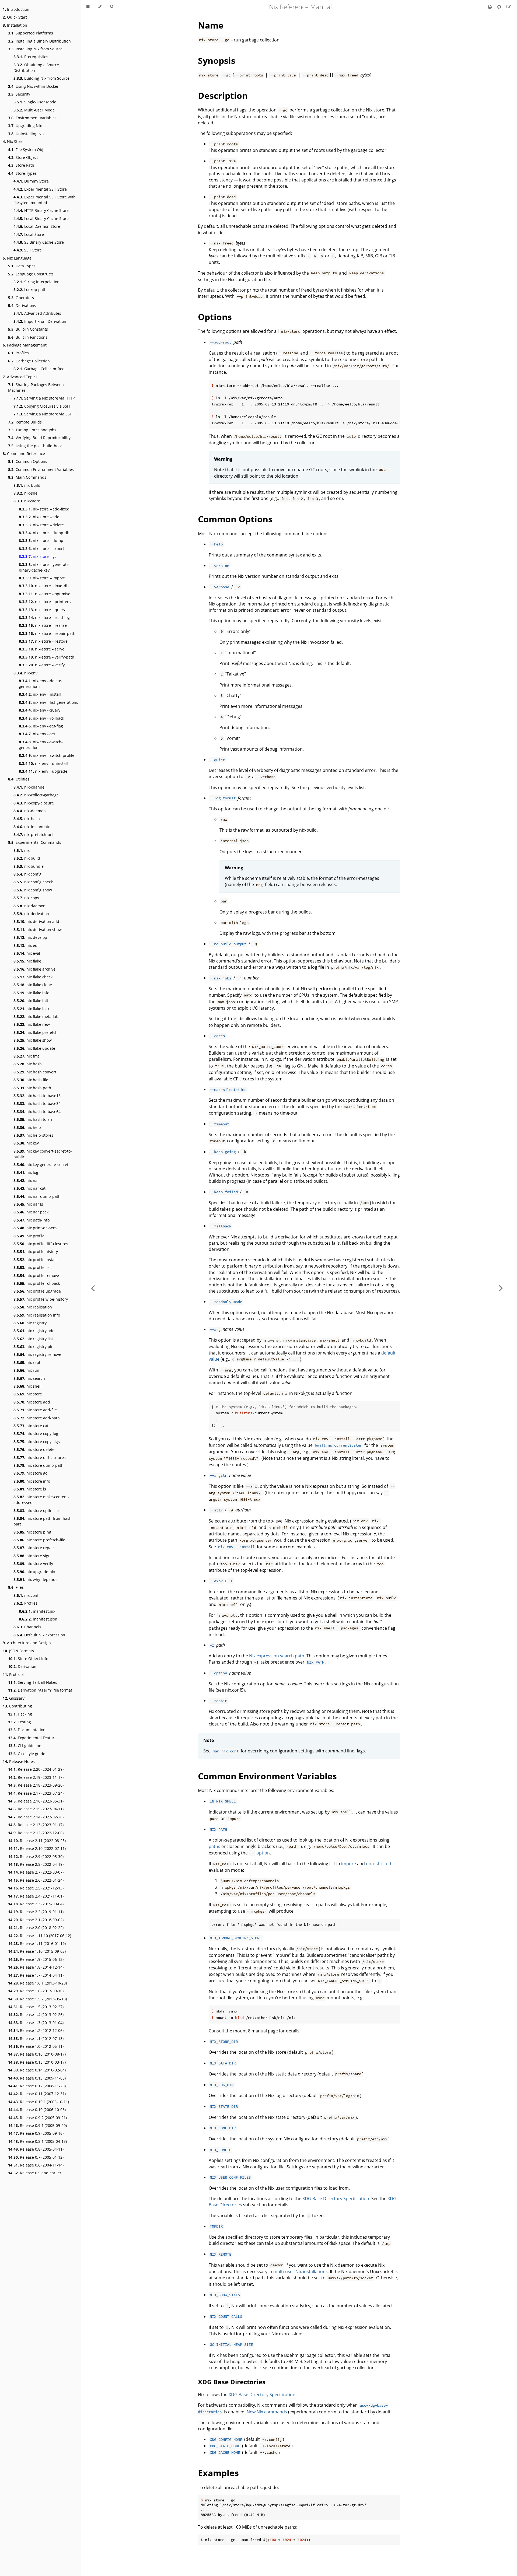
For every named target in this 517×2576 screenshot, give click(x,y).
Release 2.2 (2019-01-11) (36, 1912)
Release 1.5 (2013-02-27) (36, 2007)
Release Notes (19, 1761)
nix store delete (34, 1449)
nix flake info (31, 993)
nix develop (30, 937)
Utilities (19, 779)
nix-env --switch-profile (47, 755)
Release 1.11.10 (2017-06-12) (40, 1936)
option (260, 1853)
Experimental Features (33, 1738)
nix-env (25, 673)
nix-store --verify (42, 665)
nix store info (32, 1481)
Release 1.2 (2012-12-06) (36, 2030)
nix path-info (32, 1220)
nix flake (27, 961)
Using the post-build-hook (35, 446)
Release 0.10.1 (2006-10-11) (39, 2102)
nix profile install (35, 1260)
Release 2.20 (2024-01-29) (36, 1769)
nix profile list (32, 1267)
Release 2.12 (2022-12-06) (36, 1833)
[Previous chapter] (93, 1288)
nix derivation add (36, 921)
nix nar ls (28, 1204)
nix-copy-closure (34, 803)
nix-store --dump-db (44, 533)
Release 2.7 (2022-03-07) (36, 1872)
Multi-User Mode (34, 110)
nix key (26, 1143)
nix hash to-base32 (37, 1103)
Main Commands (27, 477)
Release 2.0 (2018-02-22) (36, 1928)
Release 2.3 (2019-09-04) (36, 1904)
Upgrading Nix (25, 126)
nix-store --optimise (45, 594)
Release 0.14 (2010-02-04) (37, 2070)
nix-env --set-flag (41, 726)
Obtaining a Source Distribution (36, 68)
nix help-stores (33, 1135)
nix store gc (30, 1473)
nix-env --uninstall (43, 763)
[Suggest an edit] (509, 7)
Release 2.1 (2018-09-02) (36, 1920)
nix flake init (31, 1001)
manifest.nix (37, 1611)
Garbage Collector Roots (41, 369)
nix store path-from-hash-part (43, 1521)
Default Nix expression (39, 1635)
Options (215, 317)
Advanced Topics (20, 377)
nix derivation (31, 914)
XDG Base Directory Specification (336, 2199)
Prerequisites (31, 57)
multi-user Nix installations (301, 2271)
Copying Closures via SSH (42, 406)
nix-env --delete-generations (41, 684)
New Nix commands (267, 2412)
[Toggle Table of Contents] (88, 7)
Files (16, 1587)
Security (19, 94)
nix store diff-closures (40, 1457)
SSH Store (28, 250)
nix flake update (34, 1048)
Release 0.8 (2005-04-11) (36, 2149)
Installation (15, 25)
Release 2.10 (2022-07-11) (37, 1848)
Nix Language (17, 258)
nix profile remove (36, 1275)
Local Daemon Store (37, 226)
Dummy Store (31, 181)
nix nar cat (29, 1188)
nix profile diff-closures (41, 1244)
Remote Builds (25, 422)
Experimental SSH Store (40, 189)
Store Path (21, 165)
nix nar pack (31, 1212)
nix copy (26, 898)
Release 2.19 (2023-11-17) (36, 1777)
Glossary (14, 1698)
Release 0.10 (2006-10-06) (37, 2110)
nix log (26, 1172)
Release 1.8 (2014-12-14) (36, 1967)
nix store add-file (35, 1410)
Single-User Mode (35, 102)
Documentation (27, 1730)
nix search (29, 1378)
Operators (21, 298)
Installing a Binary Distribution (39, 41)
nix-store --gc (38, 556)
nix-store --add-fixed (44, 509)
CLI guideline (25, 1746)
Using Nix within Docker (33, 86)
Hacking (20, 1714)
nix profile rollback (37, 1283)
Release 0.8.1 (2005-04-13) (37, 2141)
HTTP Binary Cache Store (41, 210)
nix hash (28, 1064)
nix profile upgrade (37, 1291)
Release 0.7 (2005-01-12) (36, 2157)
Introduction (16, 9)
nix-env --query (40, 710)
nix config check (33, 882)
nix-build (27, 485)
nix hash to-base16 (37, 1096)
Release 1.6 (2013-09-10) (36, 1991)
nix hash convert (35, 1072)
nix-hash (27, 819)
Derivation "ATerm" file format (40, 1690)
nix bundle (29, 866)
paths (214, 1846)
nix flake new (32, 1024)
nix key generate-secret (41, 1165)
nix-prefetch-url (33, 834)
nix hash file (31, 1080)
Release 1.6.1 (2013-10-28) (37, 1983)
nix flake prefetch (36, 1032)
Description (223, 95)
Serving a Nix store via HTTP (44, 398)
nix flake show (33, 1040)
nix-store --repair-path (47, 633)
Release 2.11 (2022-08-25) (37, 1841)
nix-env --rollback (41, 718)
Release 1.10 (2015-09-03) (37, 1951)
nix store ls (30, 1489)
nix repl (27, 1362)
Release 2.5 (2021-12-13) (36, 1888)
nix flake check (33, 977)
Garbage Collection (29, 361)
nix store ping (32, 1532)
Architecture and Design (27, 1643)
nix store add (32, 1402)
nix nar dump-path (37, 1196)
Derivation (22, 1666)
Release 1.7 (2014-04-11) (36, 1975)
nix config (27, 874)
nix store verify (33, 1564)
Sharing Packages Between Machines (36, 387)
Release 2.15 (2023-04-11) (36, 1809)
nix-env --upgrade (43, 771)
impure (349, 1864)
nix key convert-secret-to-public (43, 1154)
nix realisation (33, 1307)
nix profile (29, 1236)
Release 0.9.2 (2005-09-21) (37, 2118)
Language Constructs (31, 274)
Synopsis (217, 60)
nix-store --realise (43, 625)
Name (211, 25)
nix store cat (31, 1426)
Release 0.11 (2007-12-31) (37, 2094)
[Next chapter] (501, 1288)
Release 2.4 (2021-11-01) (36, 1896)
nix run (26, 1370)
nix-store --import (42, 578)
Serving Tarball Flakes (33, 1682)
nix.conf (26, 1595)
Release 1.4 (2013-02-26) (36, 2015)
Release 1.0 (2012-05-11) (36, 2046)
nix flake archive (34, 969)
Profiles (18, 353)
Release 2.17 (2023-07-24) (36, 1793)
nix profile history (36, 1252)
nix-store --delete (41, 525)
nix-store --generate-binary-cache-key (44, 567)
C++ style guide (27, 1754)
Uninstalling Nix (26, 134)
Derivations (22, 305)
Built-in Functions (28, 337)
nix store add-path (37, 1418)
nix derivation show (38, 930)
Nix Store (13, 141)
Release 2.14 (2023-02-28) (36, 1817)
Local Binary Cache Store (41, 218)
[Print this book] (490, 7)
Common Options (28, 461)
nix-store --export (41, 549)
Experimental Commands (35, 842)
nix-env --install (40, 694)
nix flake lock (31, 1009)
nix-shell (27, 493)
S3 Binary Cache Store (39, 242)
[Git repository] (500, 7)
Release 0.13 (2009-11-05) (37, 2078)
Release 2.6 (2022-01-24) (36, 1880)
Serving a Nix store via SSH (43, 414)
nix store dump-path (39, 1465)
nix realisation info (37, 1315)
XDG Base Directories (232, 2382)
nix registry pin (34, 1347)
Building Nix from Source (41, 78)
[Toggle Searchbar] (112, 7)
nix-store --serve (42, 649)
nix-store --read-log (44, 617)
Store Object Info (28, 1659)
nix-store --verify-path (47, 657)
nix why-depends (35, 1579)
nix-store (27, 501)
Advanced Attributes (37, 313)
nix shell (27, 1386)
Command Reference (24, 454)
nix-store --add (39, 517)
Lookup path (30, 290)
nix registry (30, 1323)
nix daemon (29, 906)
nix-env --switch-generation (41, 745)
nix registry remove (37, 1354)
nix (22, 850)
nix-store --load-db (44, 586)
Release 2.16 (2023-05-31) (36, 1801)
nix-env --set (37, 734)
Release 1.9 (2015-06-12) (36, 1959)
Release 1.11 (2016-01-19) (37, 1943)
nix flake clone (33, 985)
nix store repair (34, 1548)
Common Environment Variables (41, 469)
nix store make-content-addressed (41, 1500)
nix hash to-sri (33, 1119)
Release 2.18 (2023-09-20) (36, 1785)
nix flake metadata (36, 1016)
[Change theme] (100, 7)
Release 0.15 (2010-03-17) (37, 2062)
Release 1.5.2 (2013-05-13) (37, 1999)
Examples (218, 2473)
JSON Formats (18, 1651)
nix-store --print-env (45, 602)
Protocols (14, 1674)
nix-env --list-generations (48, 702)
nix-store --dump (41, 540)
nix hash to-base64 (37, 1112)
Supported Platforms (31, 33)
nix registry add (34, 1331)
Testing (20, 1722)
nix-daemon (30, 811)
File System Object (28, 150)
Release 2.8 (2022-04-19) (36, 1864)
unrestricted (379, 1864)
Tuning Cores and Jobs (32, 430)
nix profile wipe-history (41, 1299)
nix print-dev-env (35, 1228)
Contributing (17, 1706)
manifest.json (38, 1619)
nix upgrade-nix (34, 1572)
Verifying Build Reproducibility (39, 438)
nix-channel (29, 787)
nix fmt (26, 1056)
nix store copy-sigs (37, 1442)
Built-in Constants (28, 329)
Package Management (25, 345)
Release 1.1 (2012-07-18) (36, 2038)
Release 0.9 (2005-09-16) (36, 2133)
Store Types (22, 173)
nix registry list (33, 1339)
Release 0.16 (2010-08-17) (37, 2054)
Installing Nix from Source (35, 49)
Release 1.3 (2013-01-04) (36, 2023)
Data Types (22, 266)
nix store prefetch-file (39, 1540)
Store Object (23, 157)
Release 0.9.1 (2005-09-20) (37, 2125)
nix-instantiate (32, 827)
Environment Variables (32, 118)
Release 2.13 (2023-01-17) (36, 1825)
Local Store (29, 234)
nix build (27, 858)
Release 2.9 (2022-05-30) (36, 1856)
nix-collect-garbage (36, 795)
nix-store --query (42, 610)
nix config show (33, 890)
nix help (27, 1127)
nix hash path (32, 1088)
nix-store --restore (43, 641)
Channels (27, 1627)
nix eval (27, 953)
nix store (28, 1394)
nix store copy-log (36, 1434)
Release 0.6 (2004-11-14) (36, 2165)
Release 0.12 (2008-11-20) (37, 2086)
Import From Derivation (40, 321)
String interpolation (36, 282)
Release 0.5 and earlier (35, 2173)
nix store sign (32, 1556)
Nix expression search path (277, 1656)
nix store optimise (36, 1511)
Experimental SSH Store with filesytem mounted (45, 200)
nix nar (26, 1180)
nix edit (27, 945)
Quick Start (15, 17)
